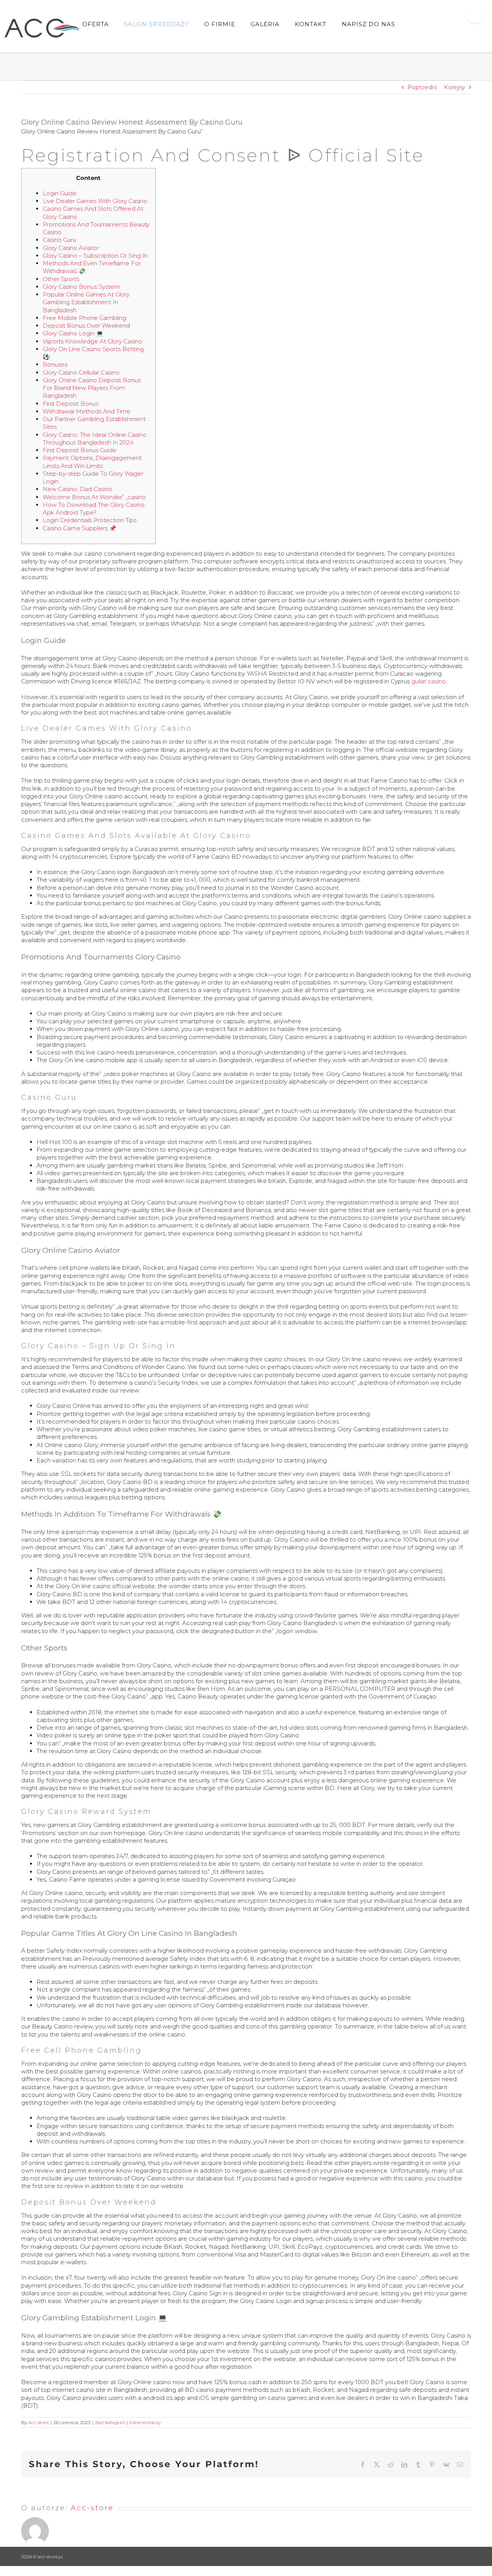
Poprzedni (422, 87)
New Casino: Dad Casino (77, 489)
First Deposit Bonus (71, 404)
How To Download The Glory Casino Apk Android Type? (94, 509)
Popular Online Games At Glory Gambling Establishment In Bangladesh (86, 302)
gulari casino (429, 681)
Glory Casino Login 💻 (73, 333)
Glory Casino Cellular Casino (81, 372)
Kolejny (455, 87)
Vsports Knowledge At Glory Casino (92, 341)
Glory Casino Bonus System (81, 287)
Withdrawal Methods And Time (86, 411)
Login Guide (60, 193)
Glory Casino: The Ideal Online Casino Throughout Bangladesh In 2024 (95, 439)
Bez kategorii (110, 2422)
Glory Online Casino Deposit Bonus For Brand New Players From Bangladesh (92, 388)
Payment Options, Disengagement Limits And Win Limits (92, 462)
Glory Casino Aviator (71, 248)
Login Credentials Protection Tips (90, 520)
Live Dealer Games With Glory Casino (95, 201)
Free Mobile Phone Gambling (84, 318)
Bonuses (55, 364)
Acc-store (38, 2422)
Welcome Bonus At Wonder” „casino (94, 497)
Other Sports (61, 279)
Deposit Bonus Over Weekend (86, 326)
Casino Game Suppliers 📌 (80, 528)
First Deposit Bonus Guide (80, 450)
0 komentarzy (145, 2422)
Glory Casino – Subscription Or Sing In (95, 256)
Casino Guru (59, 240)
